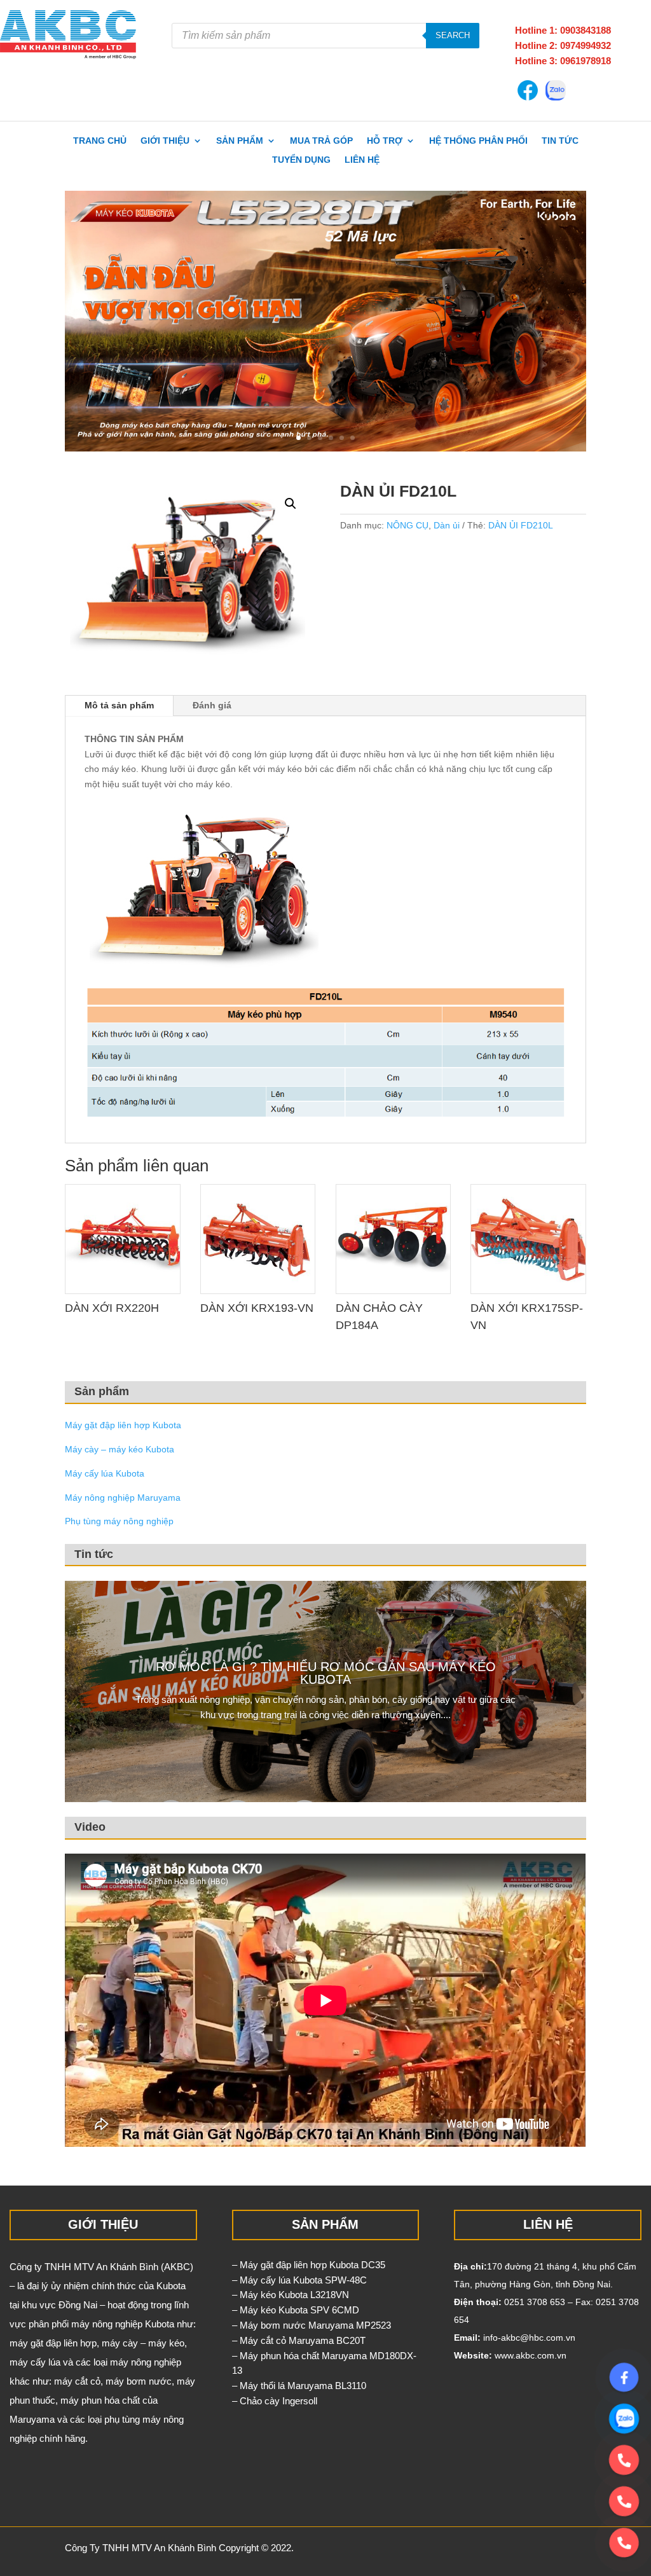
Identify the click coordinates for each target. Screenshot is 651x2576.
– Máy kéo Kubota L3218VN (291, 2295)
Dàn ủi (447, 525)
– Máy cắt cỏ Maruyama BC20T (299, 2340)
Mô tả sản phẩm (119, 705)
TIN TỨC (560, 141)
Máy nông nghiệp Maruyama (123, 1498)
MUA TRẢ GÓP (321, 141)
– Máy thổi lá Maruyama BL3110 (299, 2386)
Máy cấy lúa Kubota (105, 1473)
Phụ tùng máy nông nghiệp (119, 1521)
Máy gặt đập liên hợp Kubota (123, 1425)
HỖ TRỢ (385, 141)
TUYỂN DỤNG (301, 160)
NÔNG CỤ (408, 525)
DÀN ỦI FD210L (521, 525)
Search (453, 35)
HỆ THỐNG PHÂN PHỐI (478, 141)
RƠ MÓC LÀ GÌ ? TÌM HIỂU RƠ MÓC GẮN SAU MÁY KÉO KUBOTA (326, 1673)
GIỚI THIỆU (165, 141)
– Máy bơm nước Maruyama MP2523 (312, 2325)
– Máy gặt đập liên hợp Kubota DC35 (309, 2265)
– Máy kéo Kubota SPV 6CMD (296, 2310)
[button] (291, 504)
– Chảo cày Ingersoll (275, 2401)
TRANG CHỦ (100, 141)
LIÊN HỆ (362, 160)
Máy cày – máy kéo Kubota (120, 1449)
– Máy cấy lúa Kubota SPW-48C (299, 2280)
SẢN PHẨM (240, 141)
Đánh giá (212, 705)
